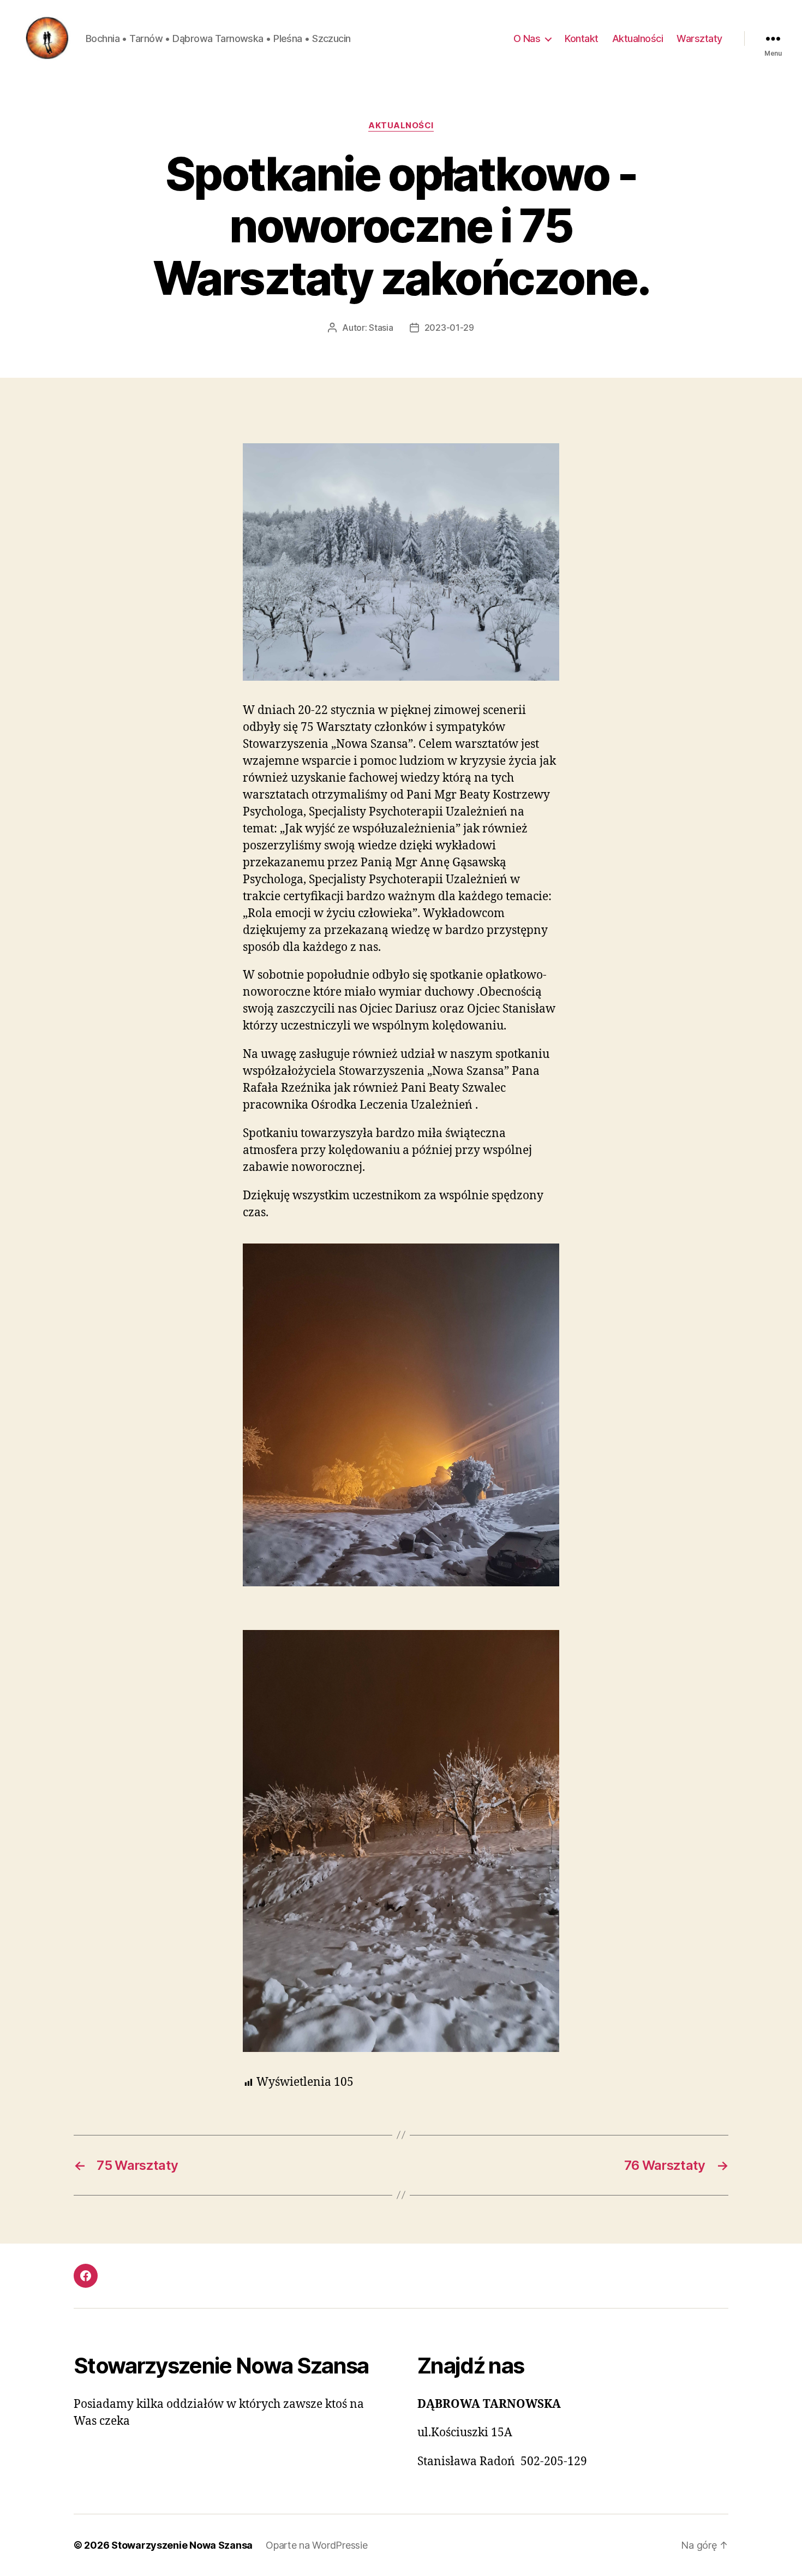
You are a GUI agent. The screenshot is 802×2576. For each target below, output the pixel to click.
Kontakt (582, 38)
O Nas (527, 38)
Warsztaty (699, 38)
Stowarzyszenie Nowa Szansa (182, 2545)
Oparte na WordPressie (316, 2545)
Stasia (381, 328)
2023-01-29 (449, 328)
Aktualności (638, 38)
